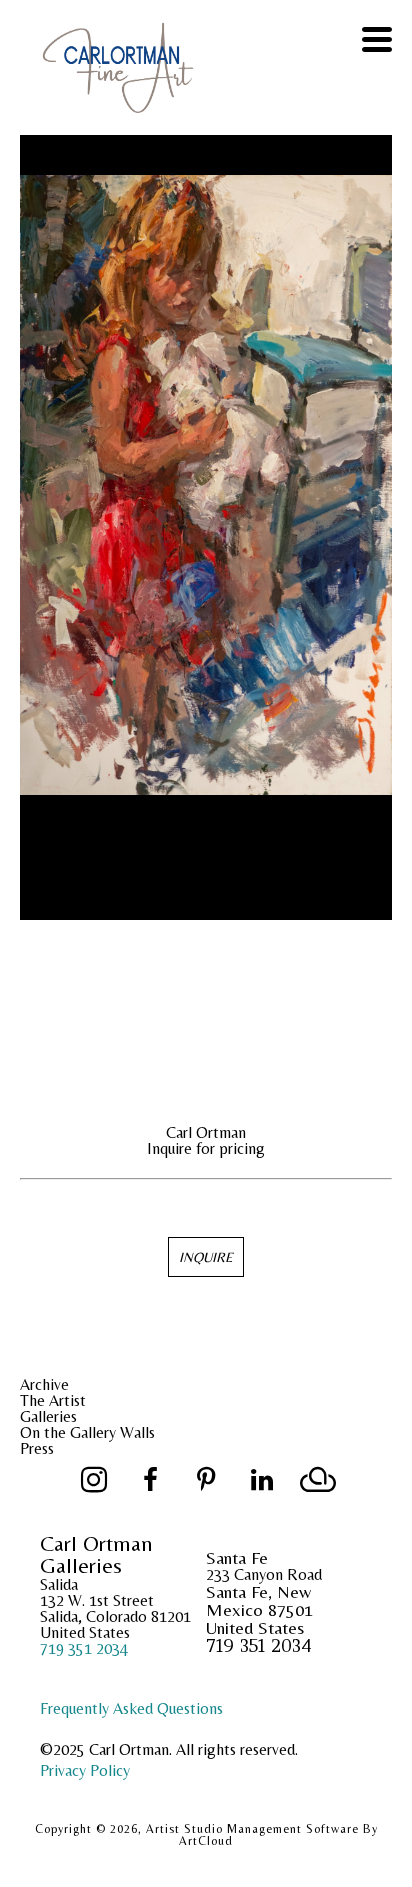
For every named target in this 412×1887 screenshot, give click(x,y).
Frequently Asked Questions (131, 1708)
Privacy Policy (85, 1770)
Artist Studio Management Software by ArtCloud (262, 1835)
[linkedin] (262, 1480)
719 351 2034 (84, 1648)
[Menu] (377, 39)
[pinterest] (206, 1480)
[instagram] (94, 1480)
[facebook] (150, 1480)
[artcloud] (318, 1480)
